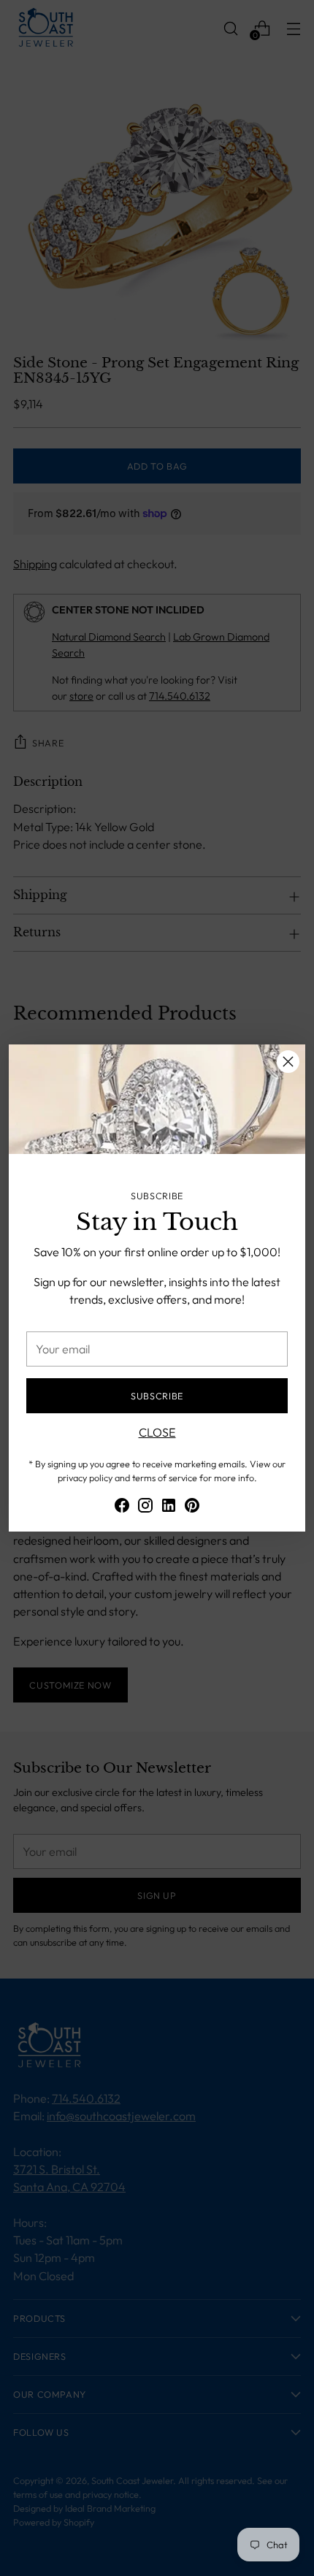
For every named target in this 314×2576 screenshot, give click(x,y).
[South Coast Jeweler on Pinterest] (192, 1507)
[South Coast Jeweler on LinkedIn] (169, 1507)
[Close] (288, 1062)
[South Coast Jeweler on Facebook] (122, 1507)
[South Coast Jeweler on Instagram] (145, 1507)
